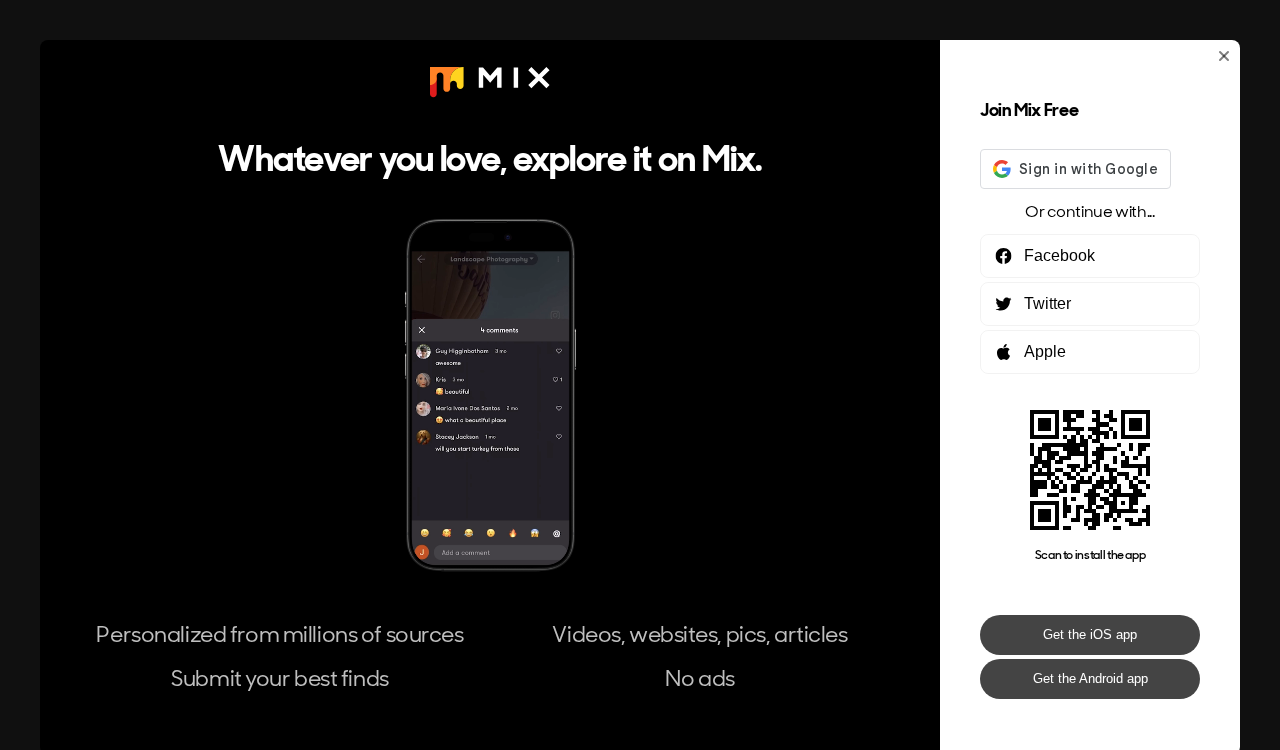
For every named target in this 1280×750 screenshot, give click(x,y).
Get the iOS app (1090, 634)
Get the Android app (1090, 678)
